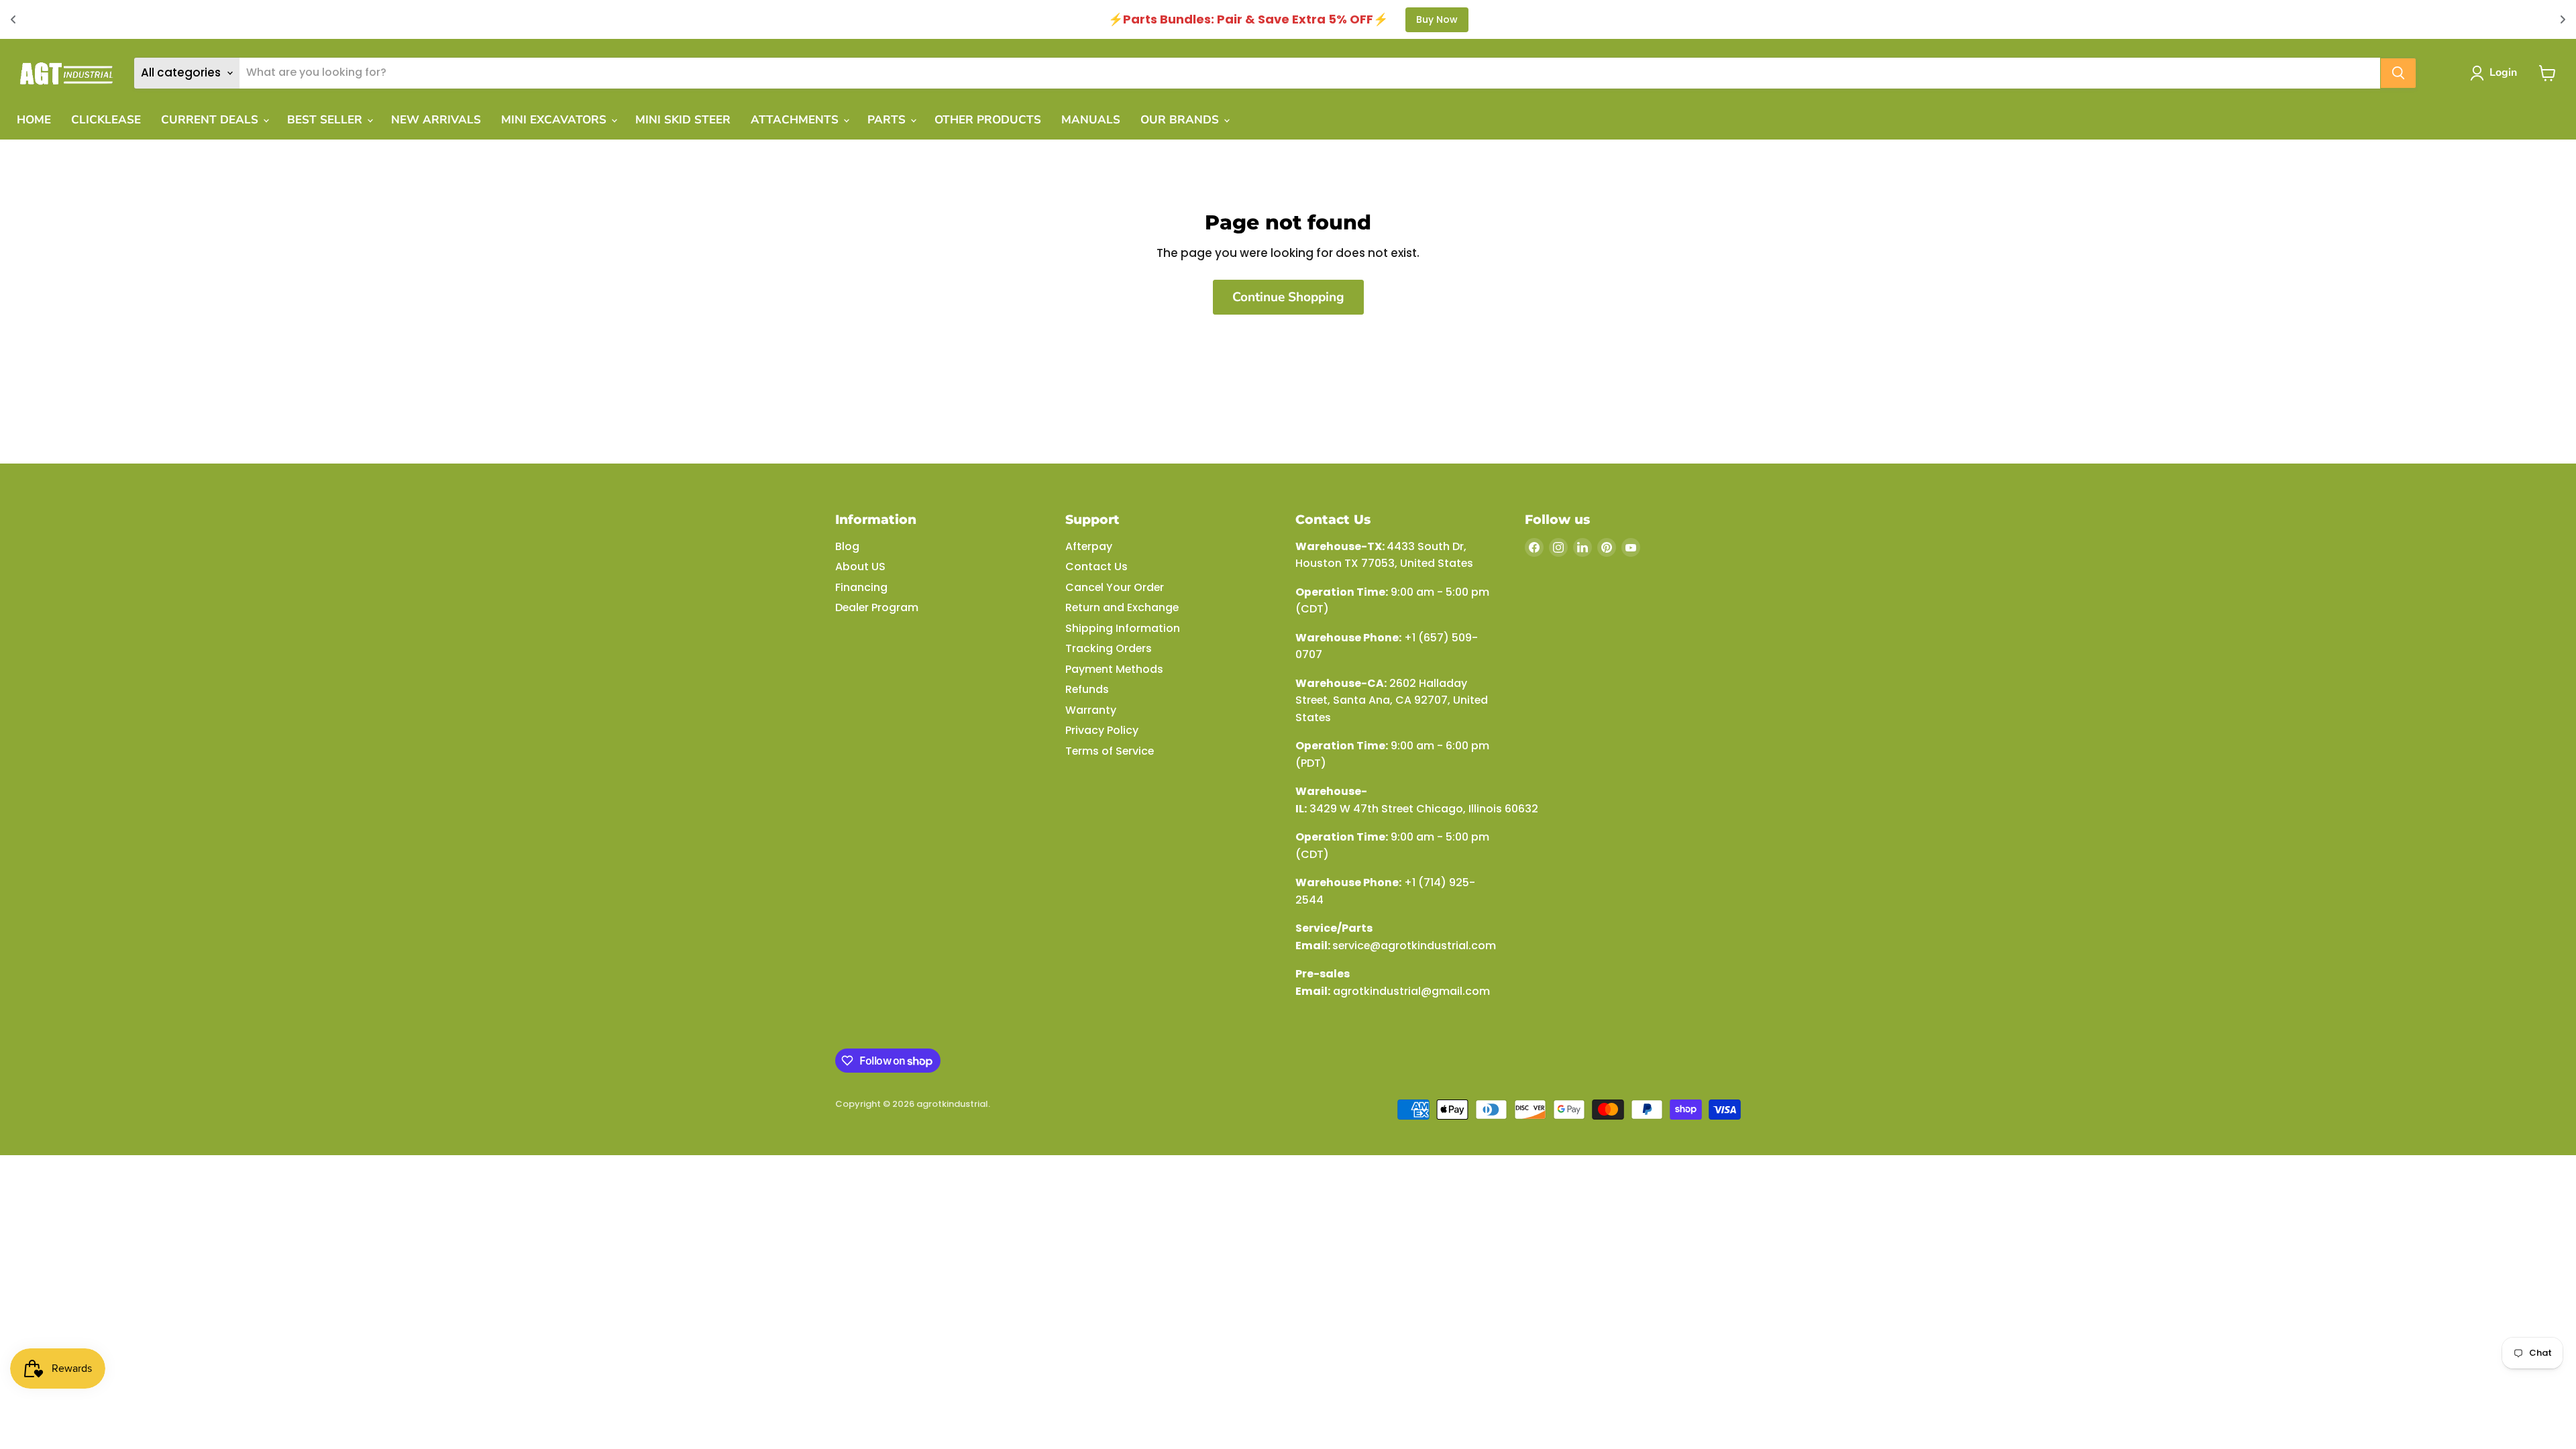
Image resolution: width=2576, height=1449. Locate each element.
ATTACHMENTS (796, 120)
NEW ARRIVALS (436, 120)
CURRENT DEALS (211, 120)
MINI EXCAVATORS (555, 120)
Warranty (1091, 710)
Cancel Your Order (1115, 587)
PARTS (888, 120)
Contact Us (1096, 567)
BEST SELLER (326, 120)
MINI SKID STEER (683, 120)
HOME (34, 120)
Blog (847, 546)
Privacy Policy (1102, 730)
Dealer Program (877, 607)
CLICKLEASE (106, 120)
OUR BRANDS (1181, 120)
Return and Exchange (1122, 607)
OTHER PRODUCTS (988, 120)
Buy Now (1437, 19)
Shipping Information (1123, 628)
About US (860, 567)
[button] (2496, 73)
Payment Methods (1114, 669)
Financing (861, 587)
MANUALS (1091, 120)
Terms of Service (1110, 751)
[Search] (2398, 73)
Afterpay (1089, 546)
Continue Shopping (1288, 297)
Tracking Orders (1109, 648)
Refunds (1087, 689)
